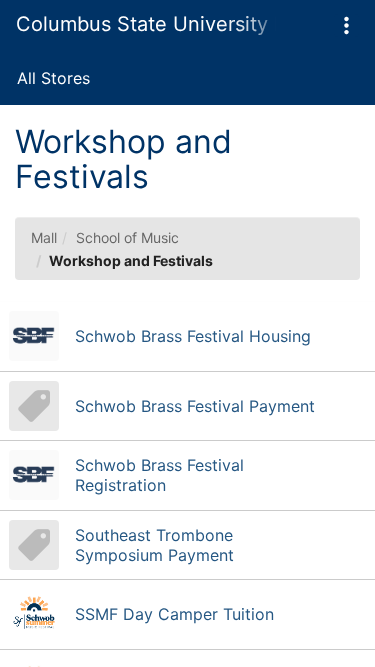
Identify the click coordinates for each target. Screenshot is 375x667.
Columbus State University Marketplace (146, 24)
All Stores (53, 78)
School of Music (127, 237)
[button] (346, 25)
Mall (44, 237)
